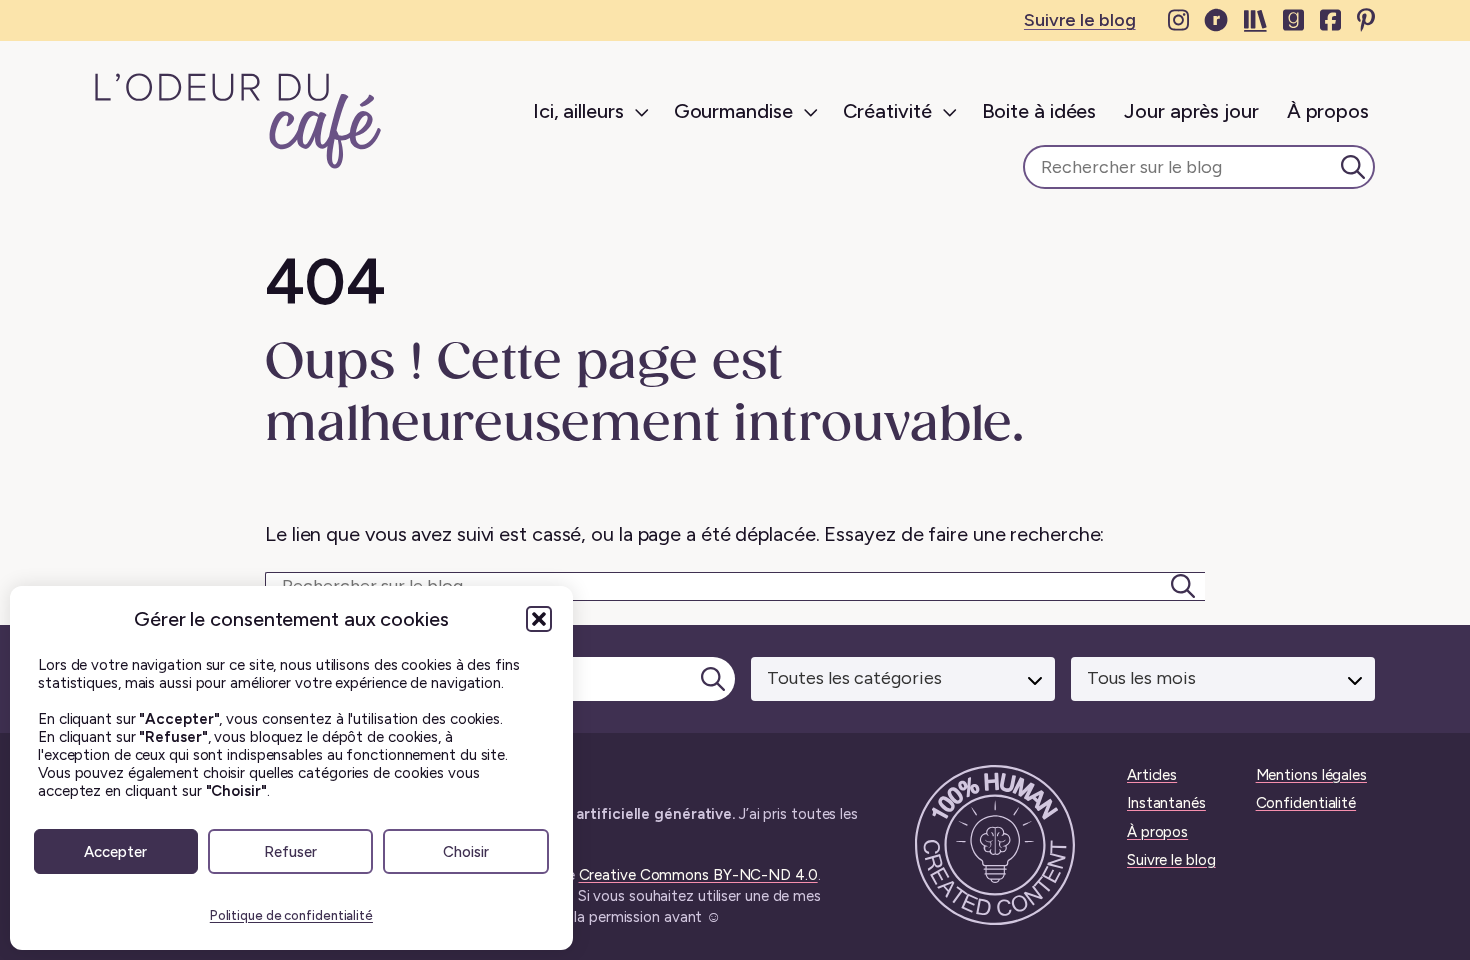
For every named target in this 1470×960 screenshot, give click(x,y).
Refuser (290, 852)
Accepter (115, 852)
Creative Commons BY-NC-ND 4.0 (698, 875)
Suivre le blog (1080, 20)
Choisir (466, 852)
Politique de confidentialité (291, 915)
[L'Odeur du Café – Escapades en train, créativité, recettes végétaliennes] (238, 121)
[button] (539, 619)
